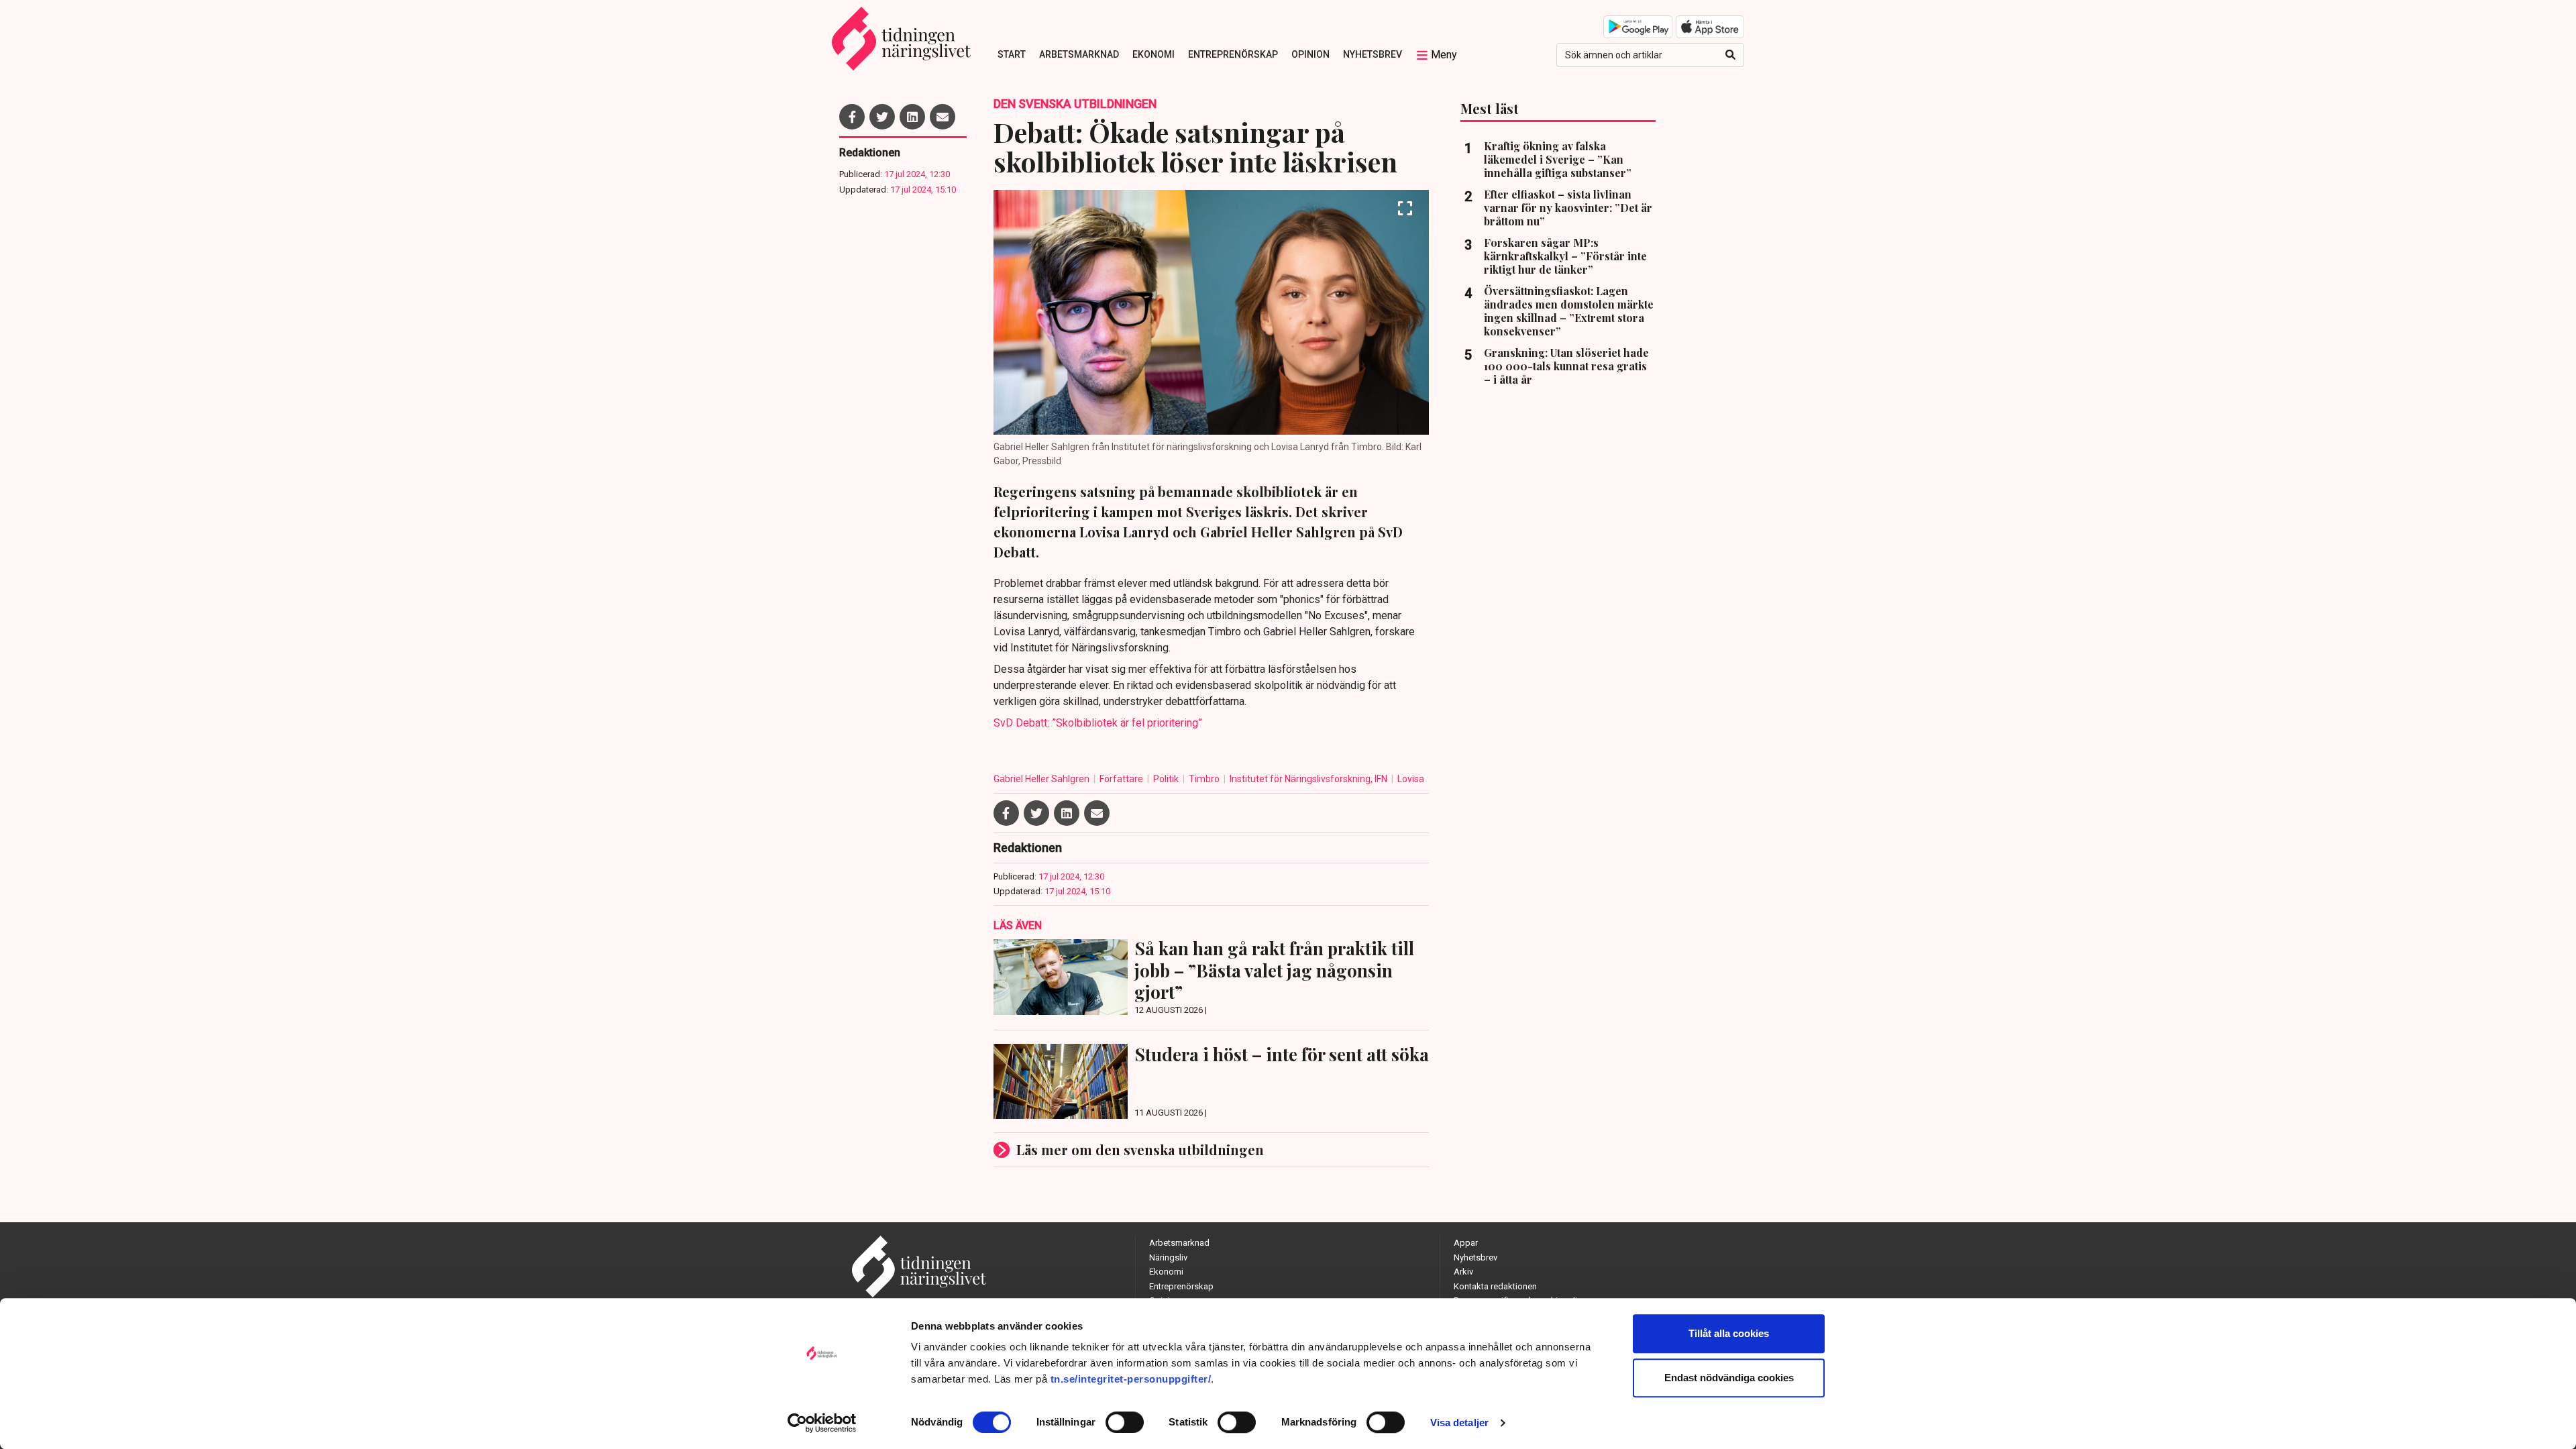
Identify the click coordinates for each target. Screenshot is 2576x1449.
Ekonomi (1153, 54)
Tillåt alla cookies (1729, 1333)
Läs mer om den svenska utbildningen (1140, 1149)
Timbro (1205, 779)
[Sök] (1730, 55)
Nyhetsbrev (1373, 54)
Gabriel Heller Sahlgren (1042, 779)
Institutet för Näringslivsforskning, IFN (1309, 779)
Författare (1122, 779)
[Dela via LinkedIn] (912, 117)
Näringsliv (1168, 1257)
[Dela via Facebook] (852, 117)
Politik (1167, 779)
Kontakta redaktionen (1495, 1286)
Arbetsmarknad (1079, 54)
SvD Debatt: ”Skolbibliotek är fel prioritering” (1098, 723)
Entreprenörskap (1233, 54)
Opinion (1310, 54)
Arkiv (1463, 1272)
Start (1012, 54)
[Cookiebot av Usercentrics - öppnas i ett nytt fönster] (822, 1423)
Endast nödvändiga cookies (1729, 1378)
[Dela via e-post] (943, 117)
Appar (1466, 1243)
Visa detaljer (1459, 1423)
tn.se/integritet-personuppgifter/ (1131, 1379)
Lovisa (1411, 779)
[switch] (1125, 1422)
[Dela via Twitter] (882, 117)
